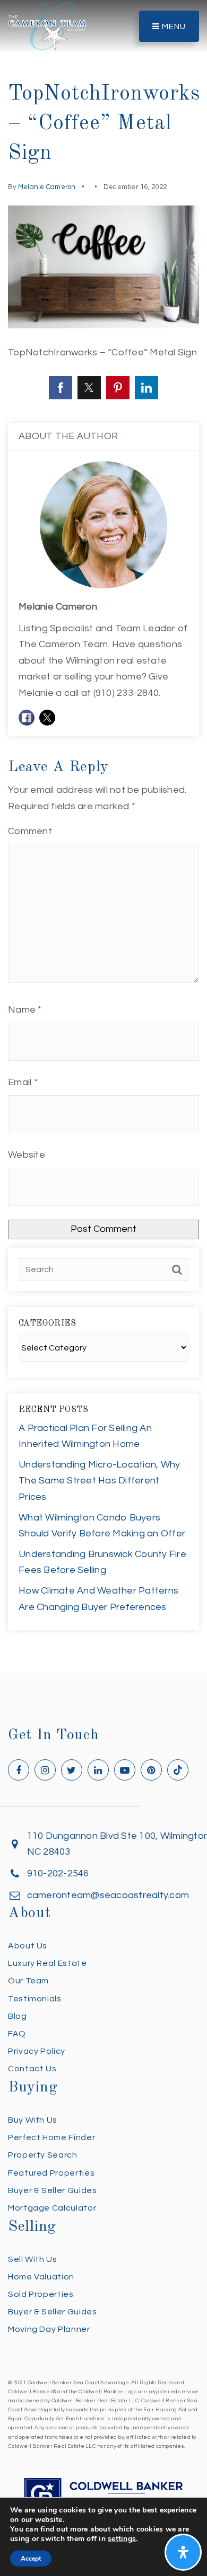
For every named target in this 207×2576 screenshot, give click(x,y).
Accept (31, 2559)
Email (23, 1082)
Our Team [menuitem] (28, 1981)
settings (122, 2539)
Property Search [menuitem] (43, 2155)
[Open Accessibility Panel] (183, 2552)
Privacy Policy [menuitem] (37, 2051)
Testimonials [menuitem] (35, 1999)
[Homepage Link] (47, 26)
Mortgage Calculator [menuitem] (52, 2208)
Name (25, 1010)
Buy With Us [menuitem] (33, 2120)
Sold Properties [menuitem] (41, 2294)
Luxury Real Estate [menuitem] (48, 1963)
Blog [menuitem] (18, 2016)
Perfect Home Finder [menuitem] (51, 2137)
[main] (103, 836)
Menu (173, 27)
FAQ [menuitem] (17, 2034)
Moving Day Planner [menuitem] (49, 2329)
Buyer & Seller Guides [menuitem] (52, 2190)
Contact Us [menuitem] (32, 2069)
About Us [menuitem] (28, 1946)
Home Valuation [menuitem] (41, 2277)
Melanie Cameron (47, 187)
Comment (30, 831)
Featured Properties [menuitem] (51, 2173)
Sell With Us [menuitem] (33, 2259)
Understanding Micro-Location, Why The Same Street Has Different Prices (99, 1481)
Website (27, 1155)
